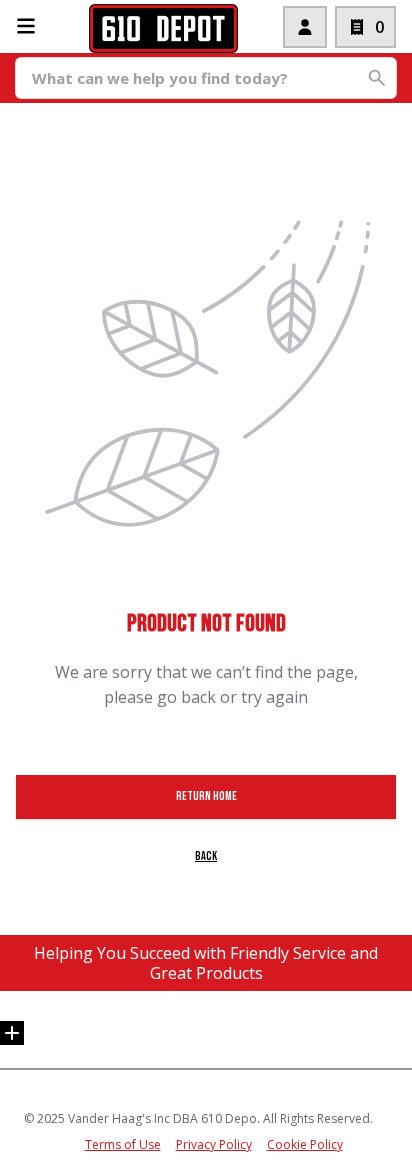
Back (206, 856)
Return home (206, 796)
